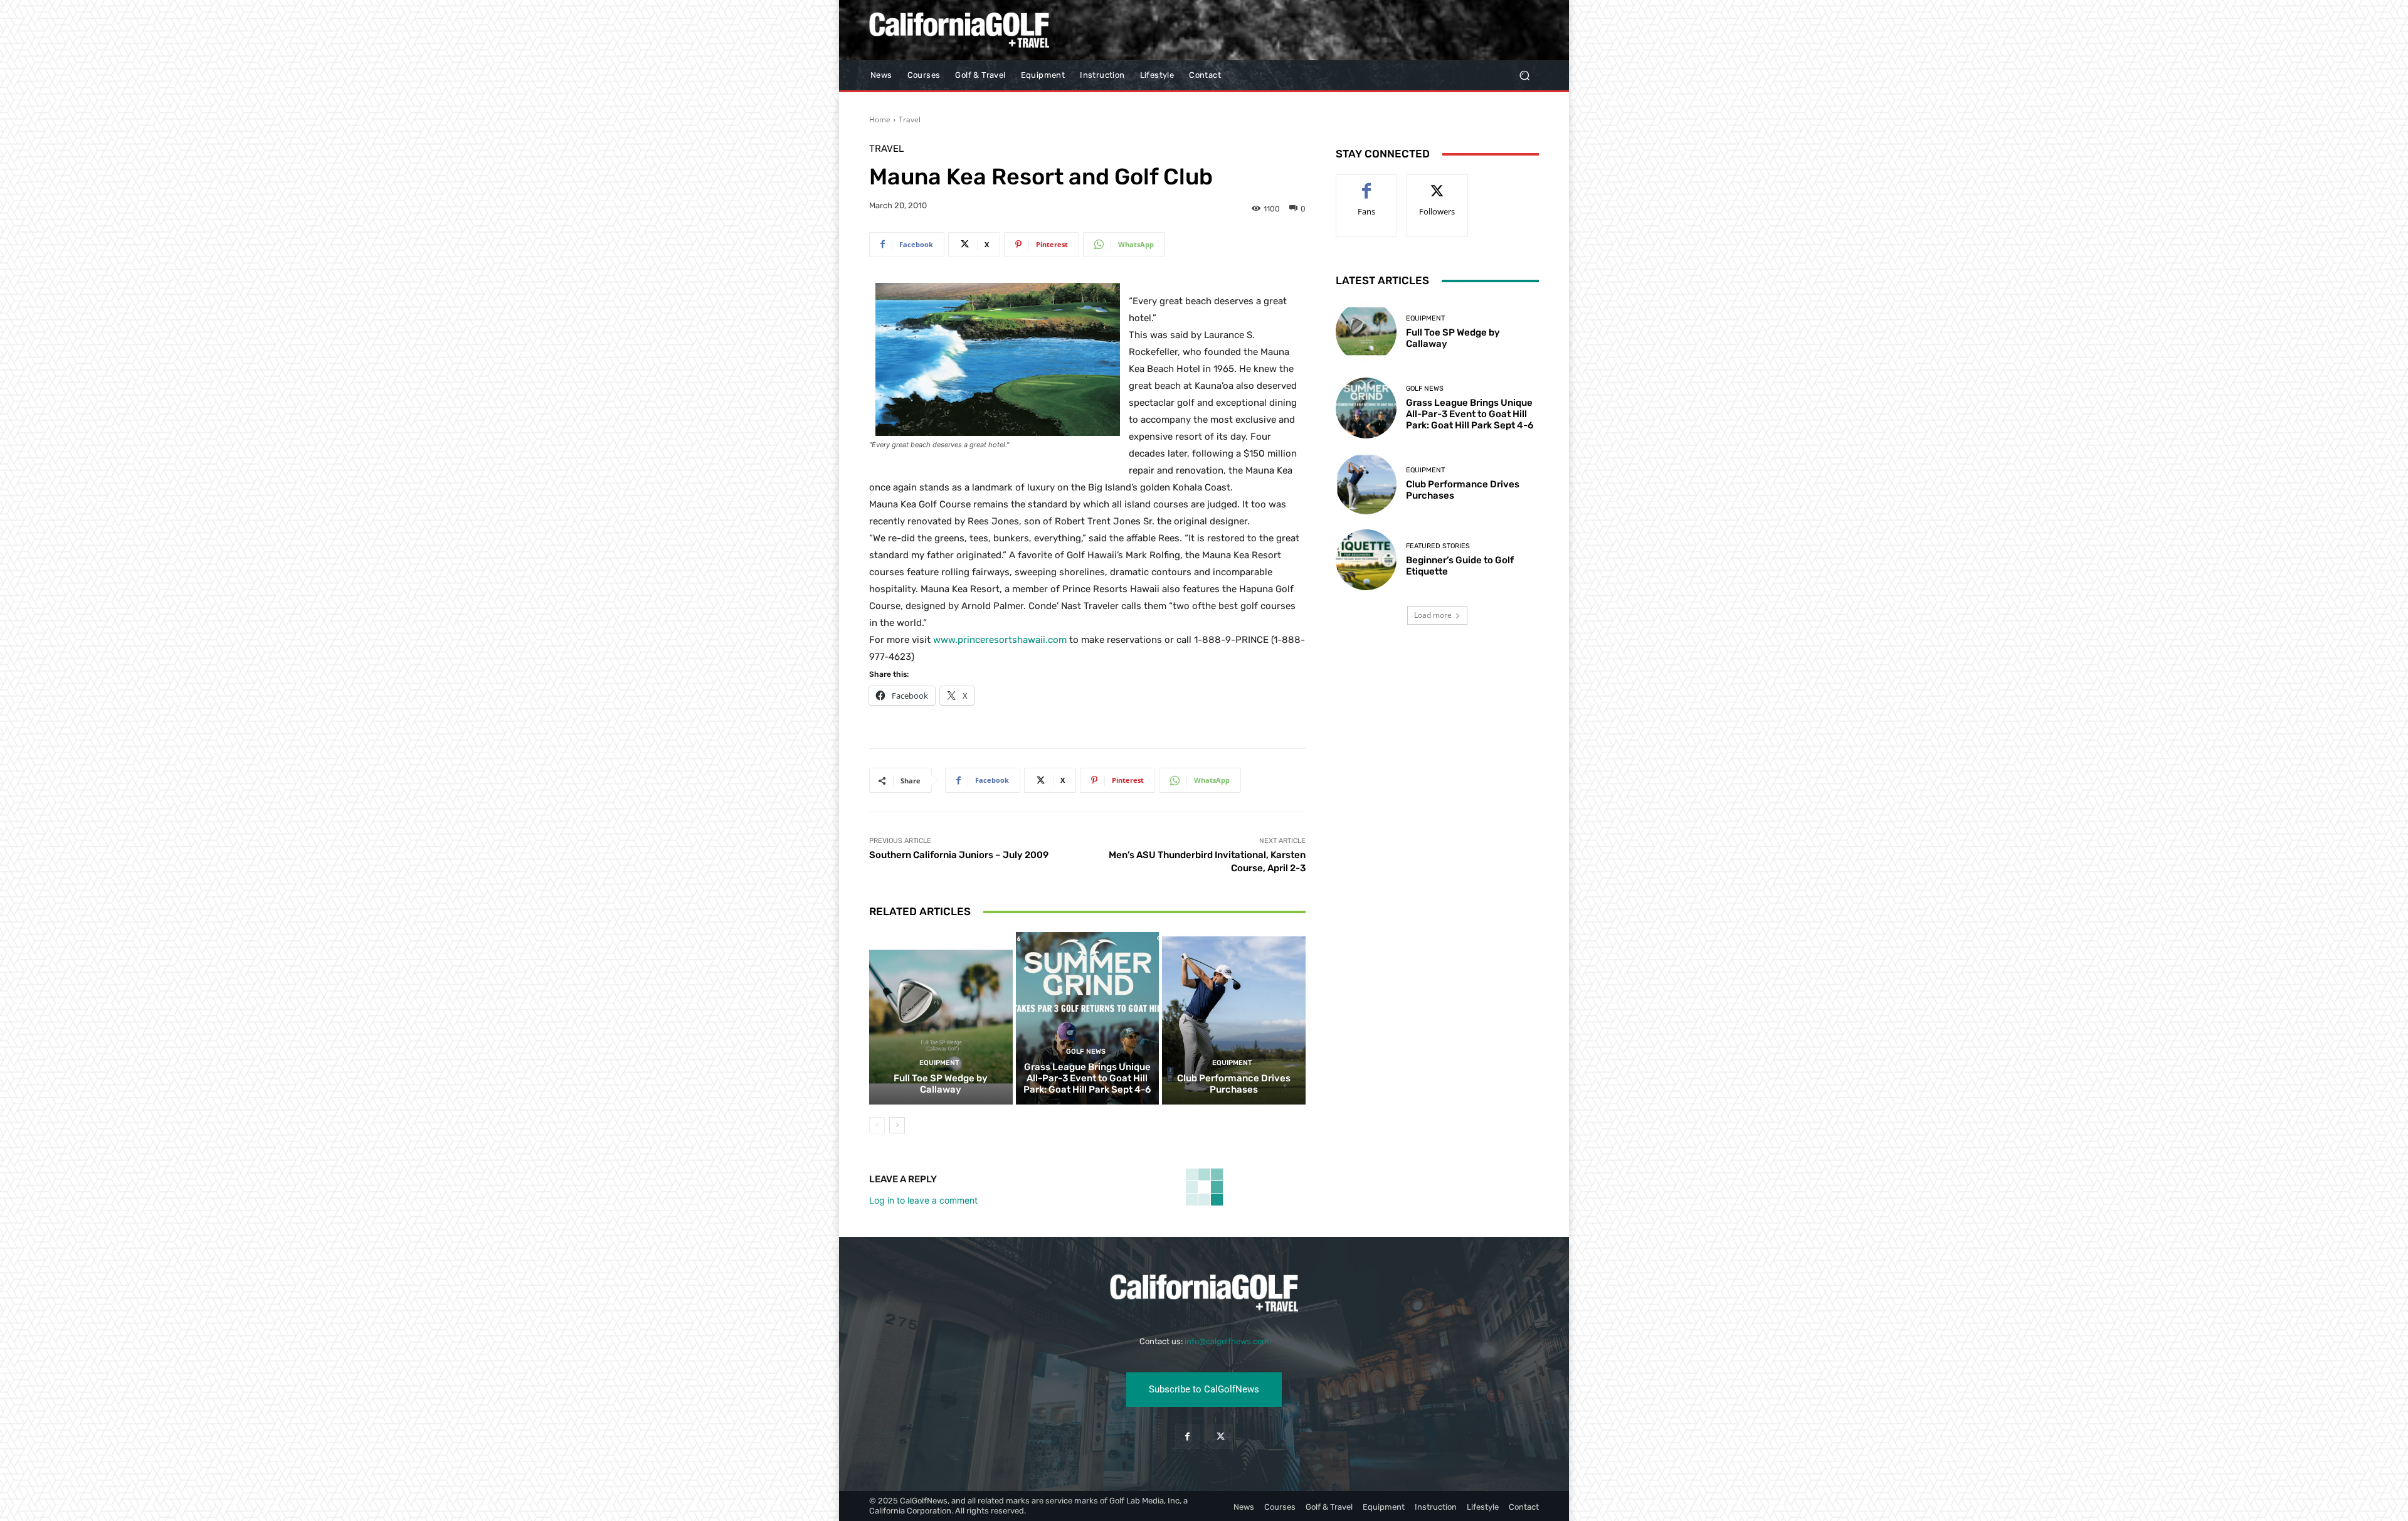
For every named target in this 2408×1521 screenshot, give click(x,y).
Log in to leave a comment (923, 1200)
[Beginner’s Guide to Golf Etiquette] (1366, 560)
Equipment (939, 1063)
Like (1367, 184)
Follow (1438, 184)
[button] (1524, 76)
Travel (910, 119)
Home (880, 119)
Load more (1433, 615)
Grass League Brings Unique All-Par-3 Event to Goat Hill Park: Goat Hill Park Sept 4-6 (1087, 1078)
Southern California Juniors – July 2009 (959, 855)
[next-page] (897, 1125)
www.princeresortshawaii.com (1000, 640)
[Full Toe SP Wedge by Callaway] (941, 1018)
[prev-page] (877, 1125)
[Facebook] (1187, 1437)
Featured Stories (1438, 546)
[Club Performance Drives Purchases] (1234, 1018)
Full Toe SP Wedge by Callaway (941, 1084)
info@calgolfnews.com (1227, 1341)
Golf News (1086, 1052)
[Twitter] (1221, 1437)
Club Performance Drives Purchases (1234, 1084)
